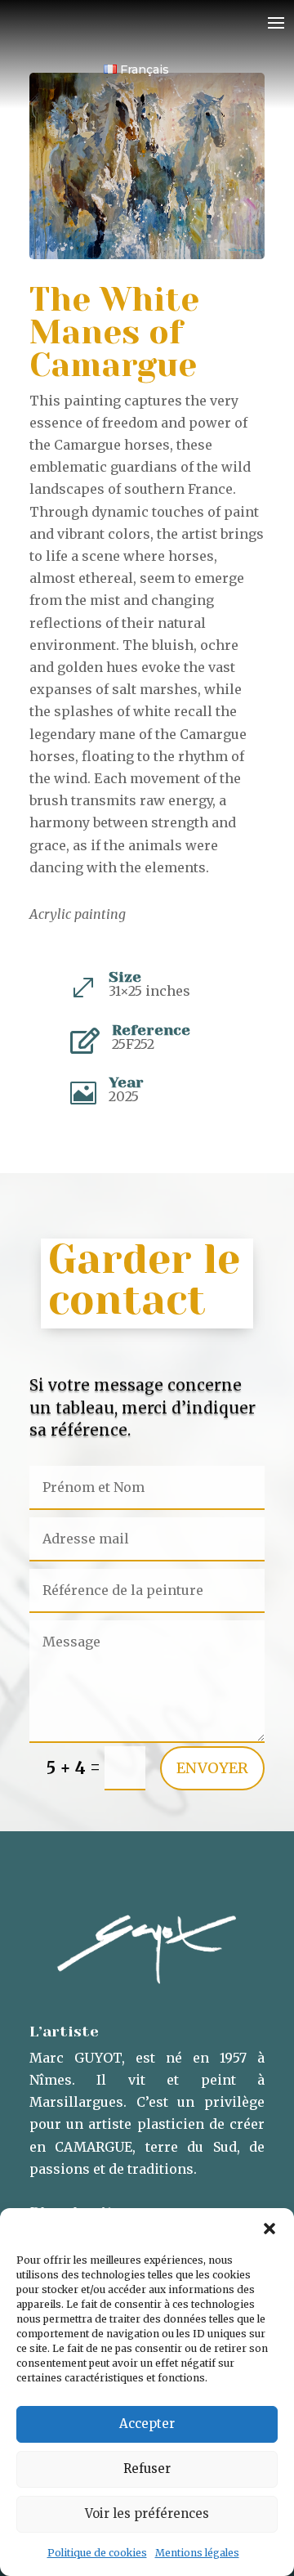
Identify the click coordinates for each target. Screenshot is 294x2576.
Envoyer (212, 1768)
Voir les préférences (147, 2513)
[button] (269, 2229)
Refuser (147, 2468)
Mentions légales (197, 2553)
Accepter (147, 2424)
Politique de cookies (97, 2553)
